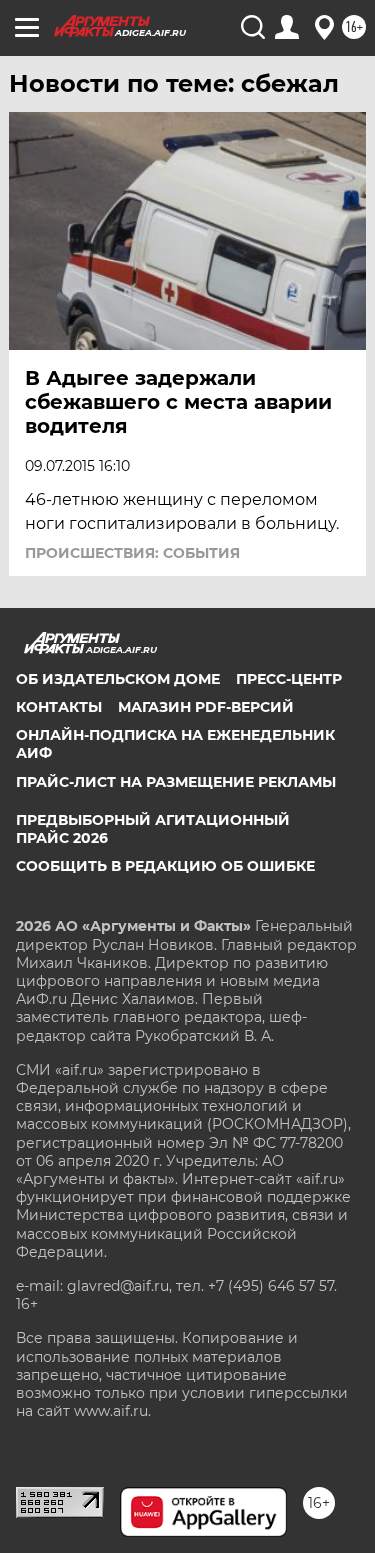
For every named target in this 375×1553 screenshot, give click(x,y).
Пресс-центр (289, 679)
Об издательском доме (118, 679)
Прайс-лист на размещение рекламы (176, 782)
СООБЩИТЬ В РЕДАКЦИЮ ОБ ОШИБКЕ (165, 866)
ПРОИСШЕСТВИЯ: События (132, 553)
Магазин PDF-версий (206, 707)
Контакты (59, 707)
